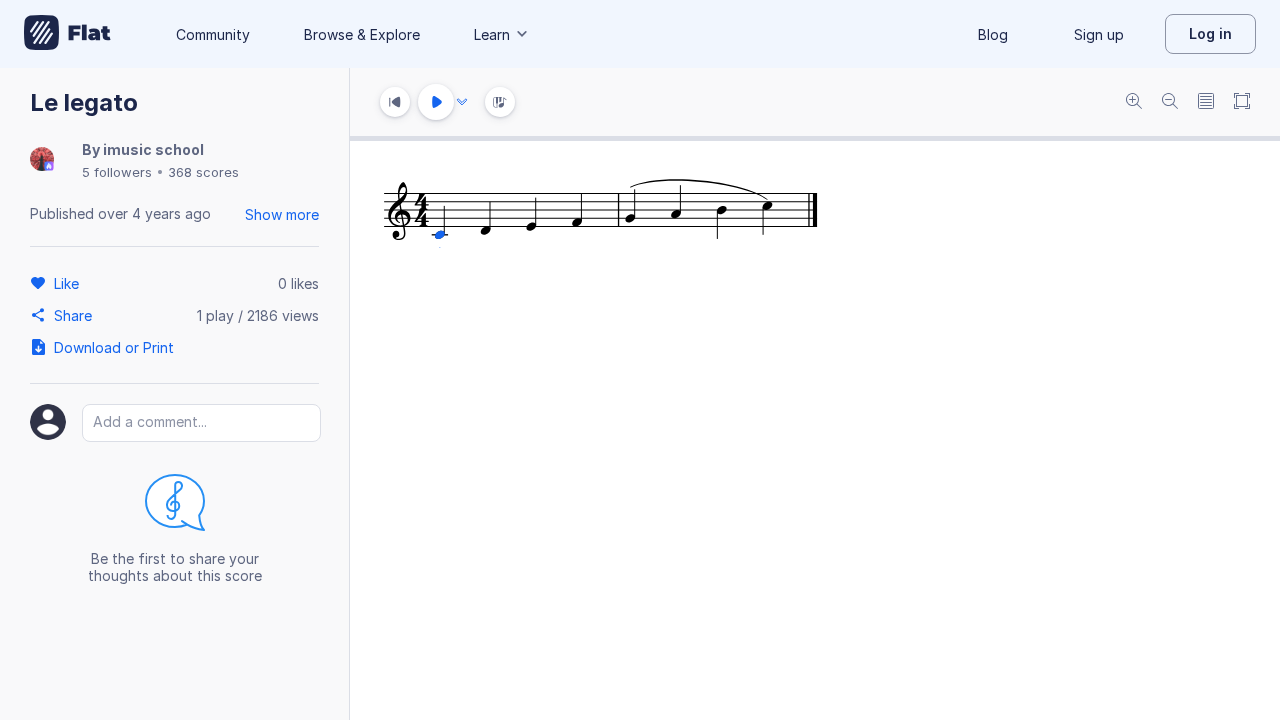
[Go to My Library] (67, 34)
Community (213, 34)
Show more (282, 214)
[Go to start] (395, 102)
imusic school (153, 149)
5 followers (117, 172)
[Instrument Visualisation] (500, 102)
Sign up (1099, 34)
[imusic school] (42, 160)
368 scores (203, 172)
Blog (993, 34)
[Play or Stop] (436, 102)
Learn (492, 34)
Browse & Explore (362, 34)
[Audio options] (462, 102)
